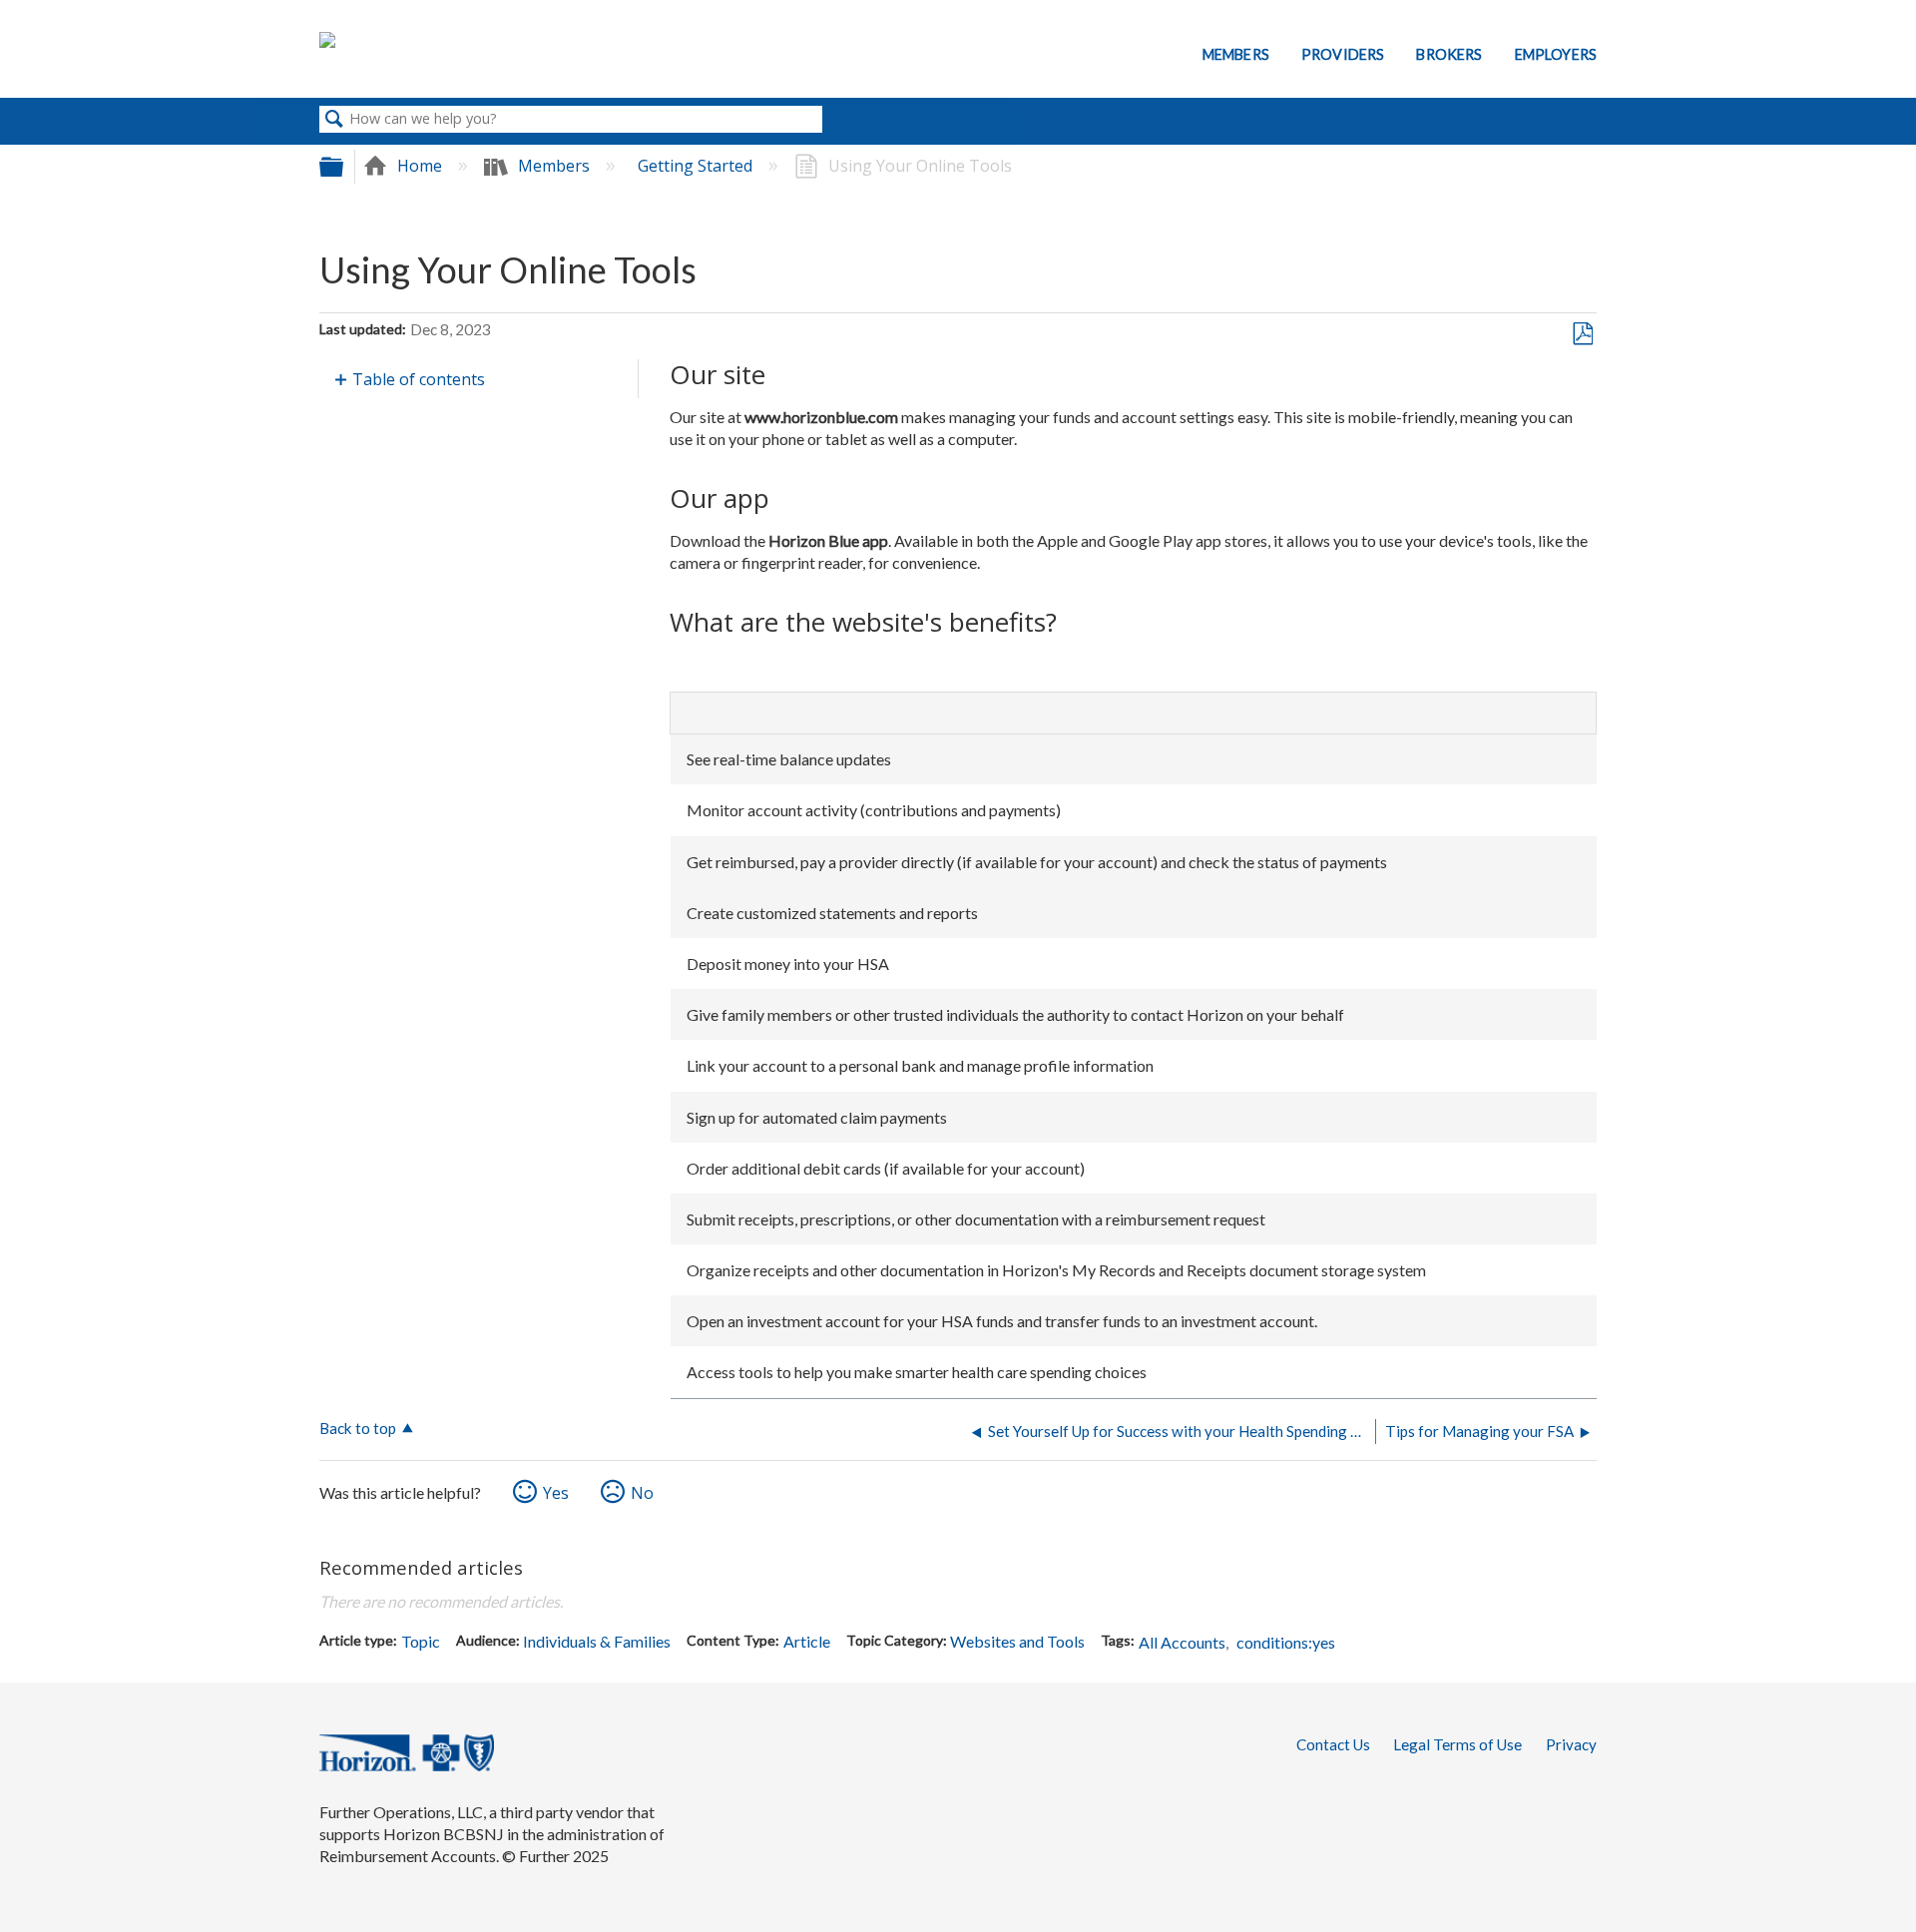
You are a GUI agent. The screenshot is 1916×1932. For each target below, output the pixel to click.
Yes (556, 1493)
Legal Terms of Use (1457, 1744)
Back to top (358, 1428)
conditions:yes (1286, 1642)
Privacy (1571, 1744)
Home (420, 166)
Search (334, 120)
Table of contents (419, 379)
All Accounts (1182, 1642)
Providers (1343, 54)
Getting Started (697, 166)
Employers (1556, 54)
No (642, 1493)
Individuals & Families (597, 1641)
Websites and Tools (1017, 1641)
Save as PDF (1582, 334)
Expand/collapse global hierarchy (344, 166)
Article (807, 1641)
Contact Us (1333, 1744)
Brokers (1449, 54)
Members (1236, 54)
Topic (421, 1641)
